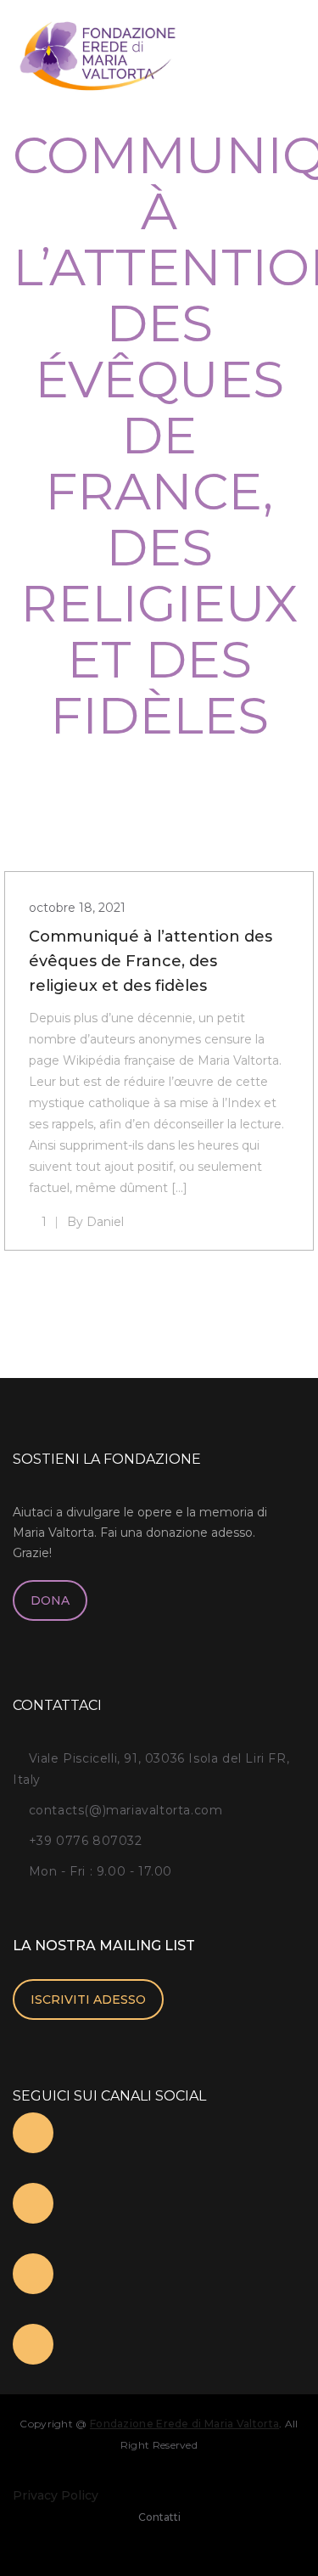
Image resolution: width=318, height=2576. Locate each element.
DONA (50, 1600)
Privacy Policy (56, 2495)
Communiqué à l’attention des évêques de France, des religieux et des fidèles (151, 961)
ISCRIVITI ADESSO (88, 1999)
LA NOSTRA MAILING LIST (104, 1946)
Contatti (159, 2517)
